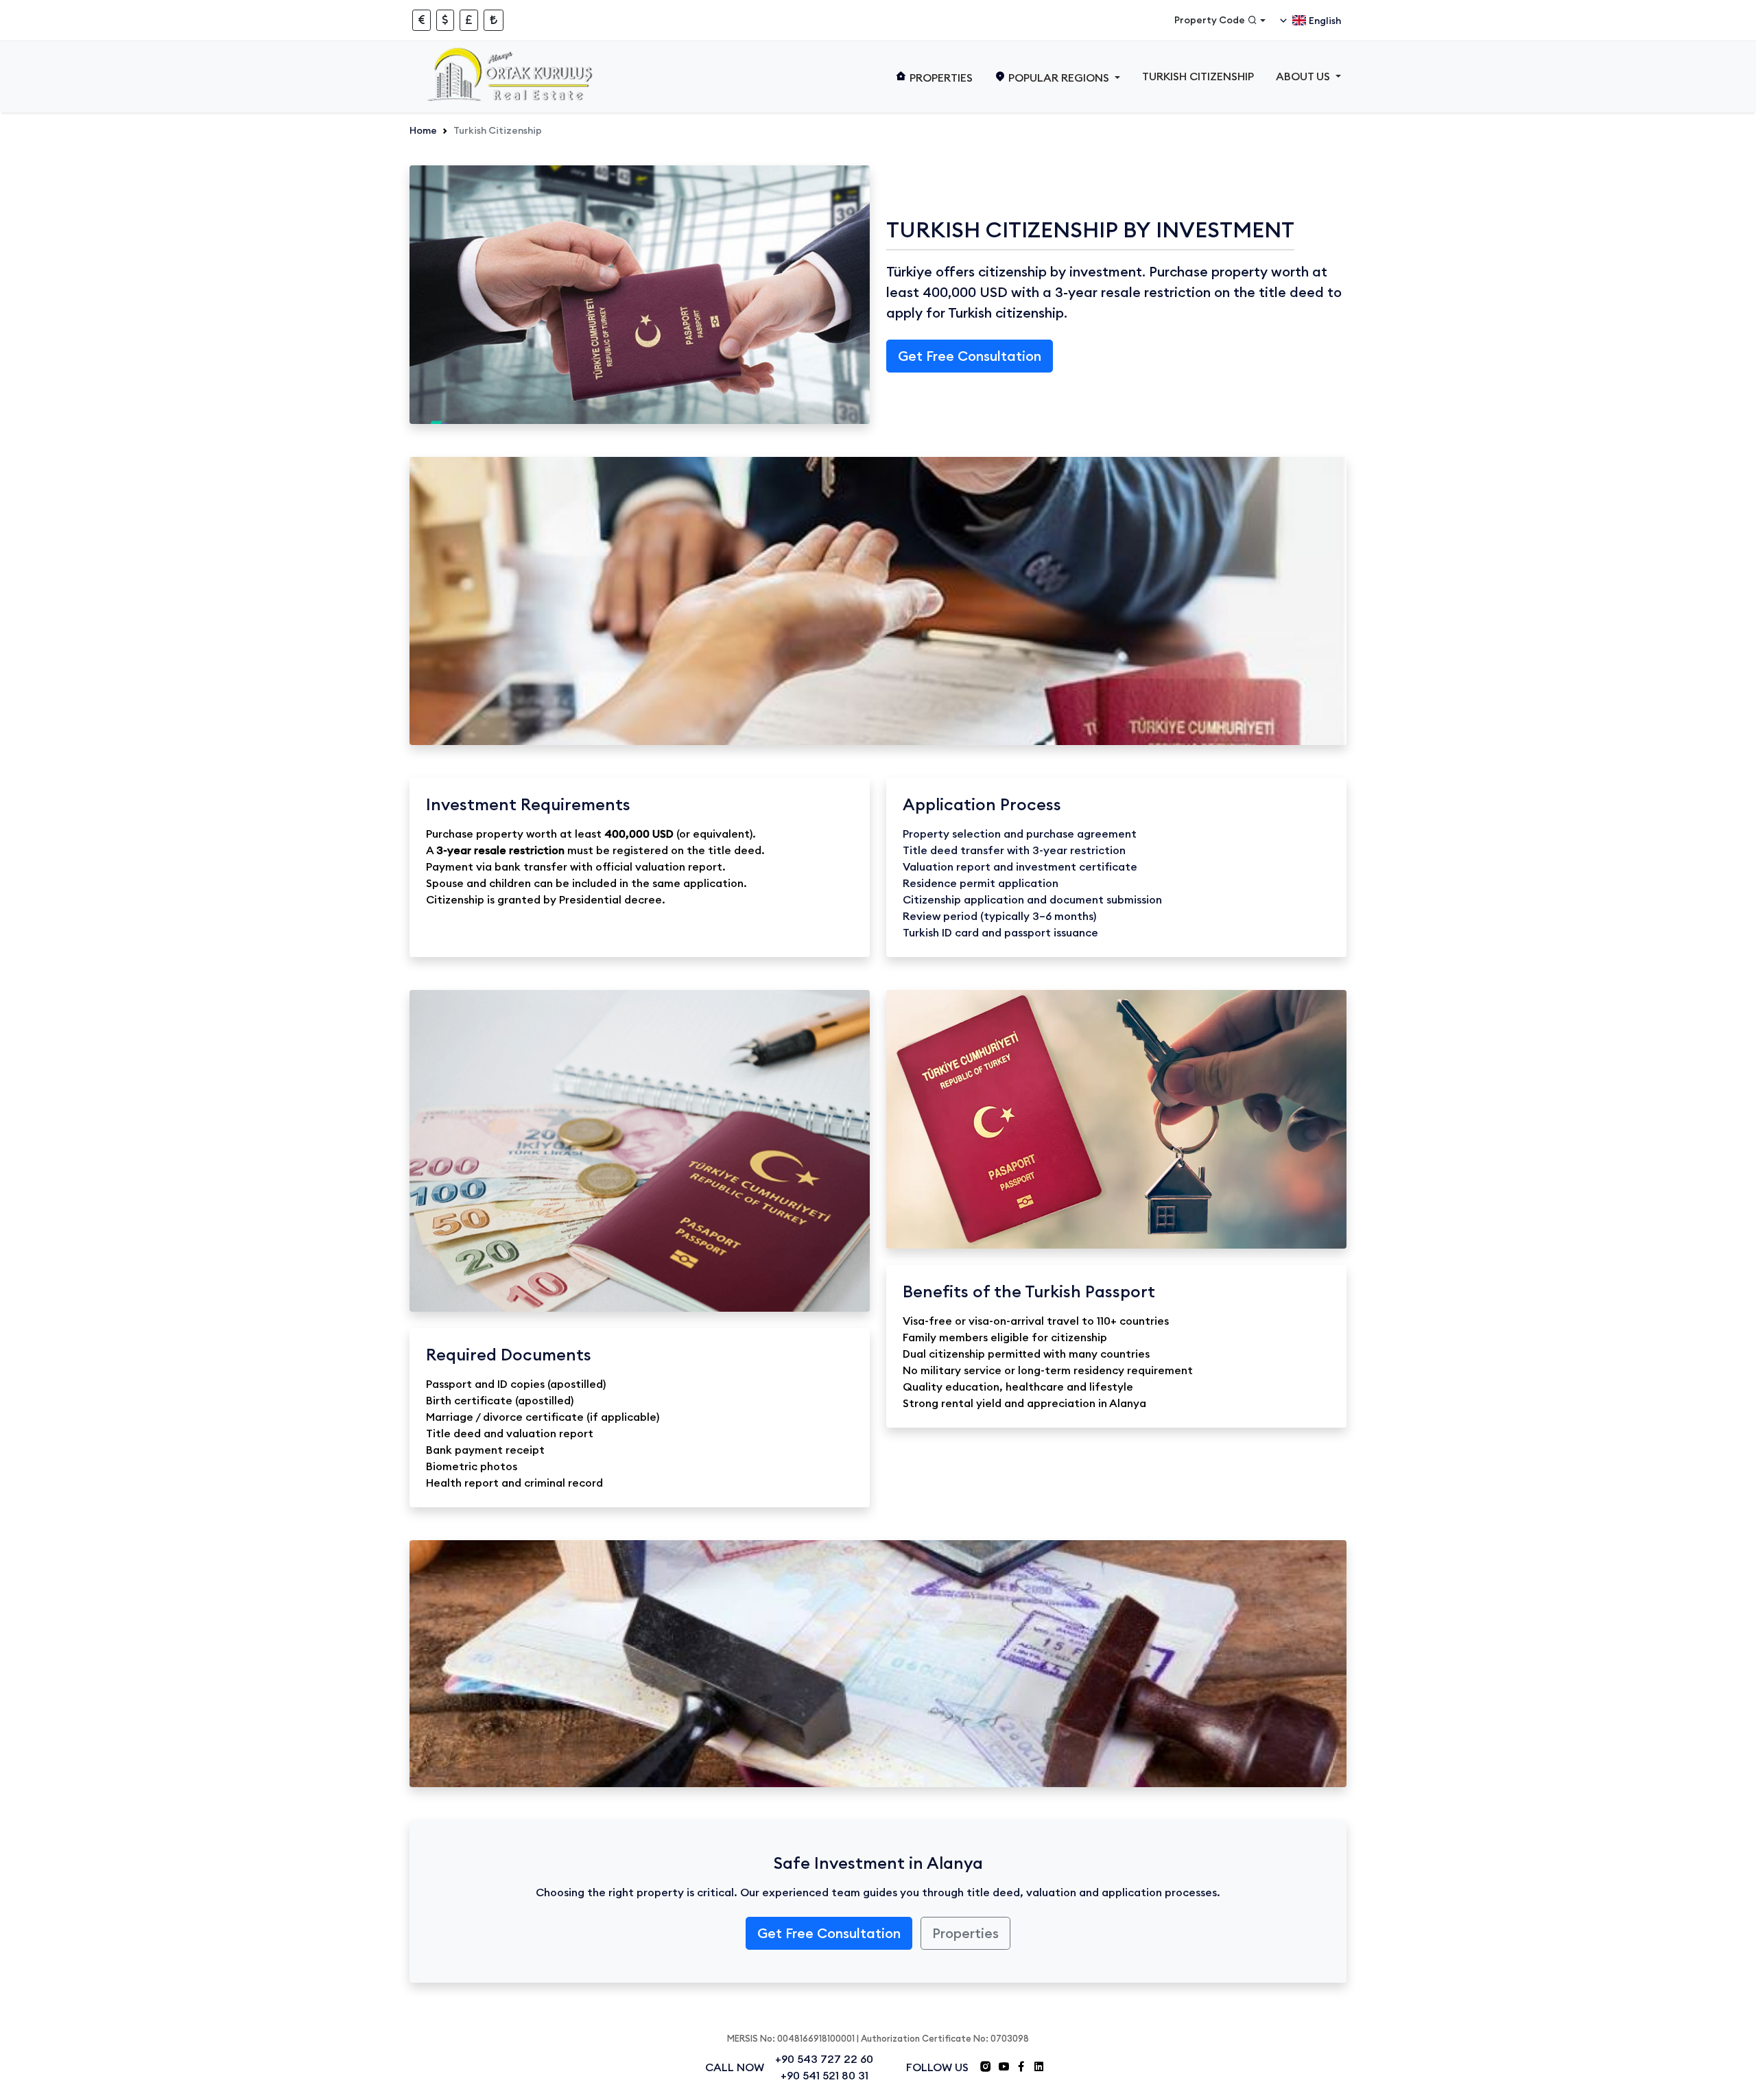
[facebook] (1021, 2068)
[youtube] (1004, 2068)
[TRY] (494, 20)
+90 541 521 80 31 (824, 2075)
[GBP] (469, 20)
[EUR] (422, 20)
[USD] (445, 20)
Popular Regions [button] (1059, 78)
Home (423, 130)
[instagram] (986, 2068)
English (1325, 21)
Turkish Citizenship (1198, 76)
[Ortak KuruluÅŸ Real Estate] (512, 77)
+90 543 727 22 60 (824, 2059)
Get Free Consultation (970, 356)
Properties (940, 78)
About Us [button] (1304, 76)
